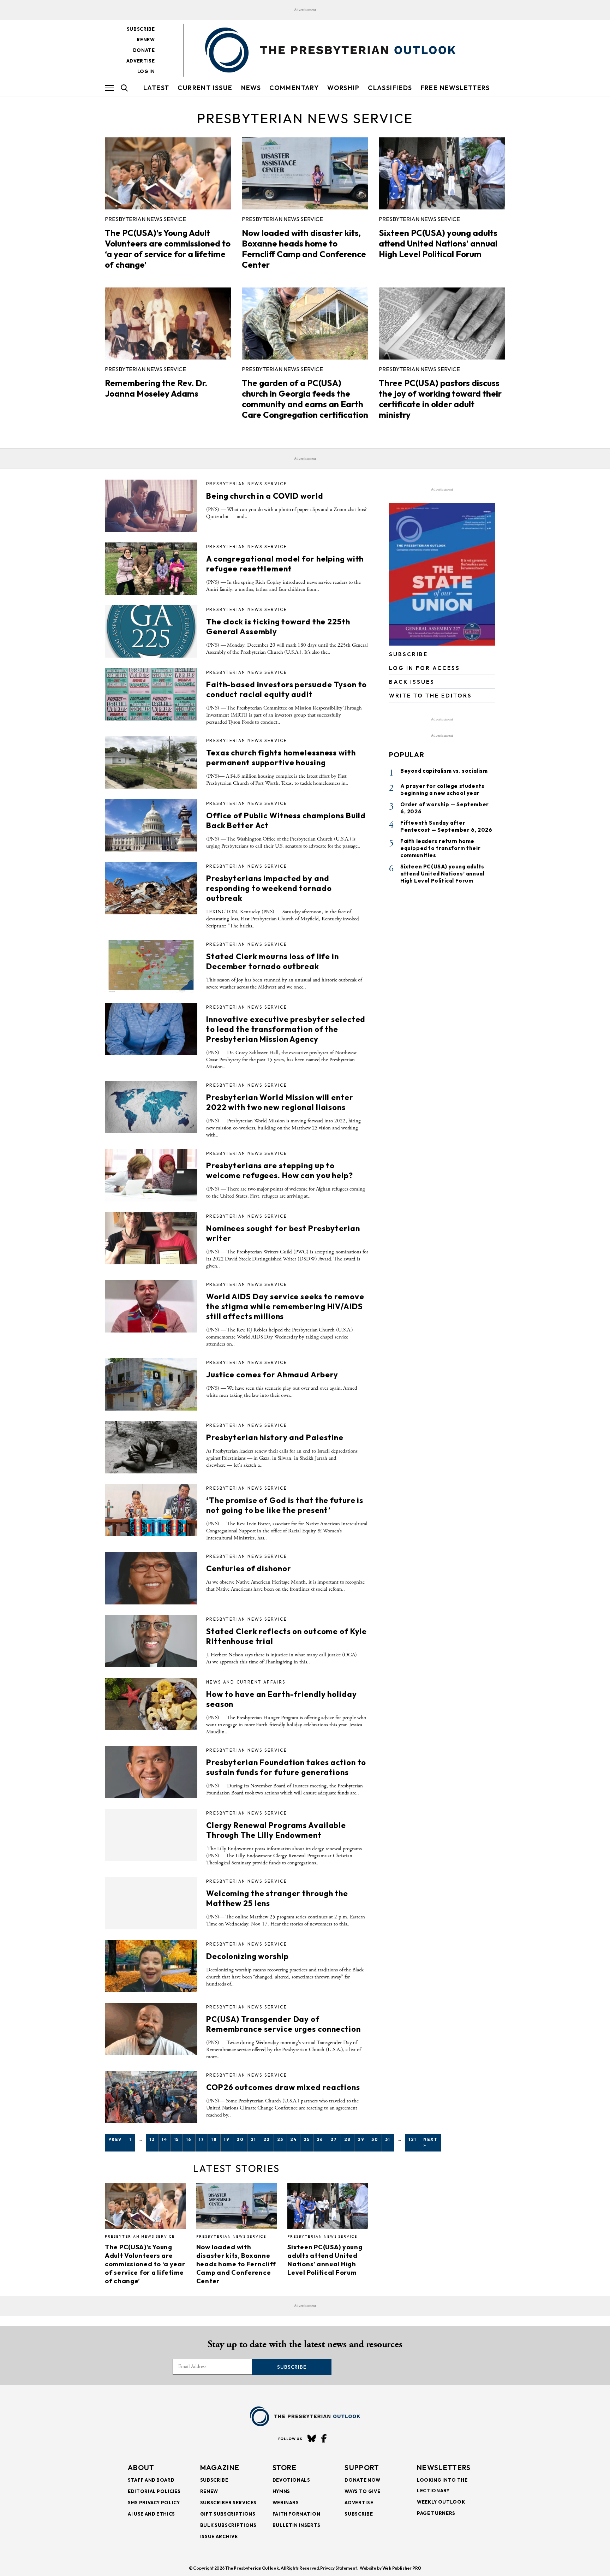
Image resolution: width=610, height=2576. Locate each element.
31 (388, 2139)
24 (293, 2139)
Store (285, 2467)
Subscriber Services (228, 2503)
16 (189, 2139)
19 (227, 2139)
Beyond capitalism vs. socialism (444, 771)
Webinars (286, 2503)
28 (348, 2139)
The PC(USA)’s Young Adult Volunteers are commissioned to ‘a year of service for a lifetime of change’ (168, 249)
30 (375, 2139)
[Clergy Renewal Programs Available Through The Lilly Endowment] (151, 1835)
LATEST (156, 88)
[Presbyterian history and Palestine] (151, 1447)
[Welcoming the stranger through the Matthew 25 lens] (151, 1903)
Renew (146, 40)
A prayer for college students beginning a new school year (442, 790)
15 (177, 2139)
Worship (343, 88)
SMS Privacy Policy (154, 2503)
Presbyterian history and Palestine (275, 1437)
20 (240, 2139)
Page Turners (436, 2513)
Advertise (141, 61)
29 (361, 2139)
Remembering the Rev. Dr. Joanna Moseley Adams (156, 388)
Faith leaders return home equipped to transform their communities (440, 848)
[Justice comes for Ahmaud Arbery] (151, 1384)
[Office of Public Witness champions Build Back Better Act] (151, 825)
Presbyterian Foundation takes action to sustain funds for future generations (286, 1767)
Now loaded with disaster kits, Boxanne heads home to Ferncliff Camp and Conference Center (304, 249)
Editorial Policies (154, 2491)
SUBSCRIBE (408, 654)
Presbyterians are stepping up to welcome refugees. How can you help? (280, 1170)
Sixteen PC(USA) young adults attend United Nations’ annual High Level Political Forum (438, 243)
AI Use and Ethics (151, 2514)
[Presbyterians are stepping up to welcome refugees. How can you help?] (151, 1175)
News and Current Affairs (246, 1682)
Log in (146, 71)
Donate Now (363, 2480)
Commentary (294, 88)
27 (334, 2139)
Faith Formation (297, 2514)
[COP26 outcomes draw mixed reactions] (151, 2097)
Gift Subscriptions (228, 2514)
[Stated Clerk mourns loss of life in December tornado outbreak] (151, 966)
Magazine (220, 2467)
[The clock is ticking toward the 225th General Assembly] (151, 631)
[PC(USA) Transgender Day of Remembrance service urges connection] (151, 2029)
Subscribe (141, 29)
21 (253, 2139)
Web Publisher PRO (402, 2568)
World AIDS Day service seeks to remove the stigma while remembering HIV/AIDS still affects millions (285, 1306)
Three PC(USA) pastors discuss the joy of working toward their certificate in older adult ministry (440, 399)
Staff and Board (151, 2480)
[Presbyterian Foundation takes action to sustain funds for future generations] (151, 1772)
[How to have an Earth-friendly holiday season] (151, 1704)
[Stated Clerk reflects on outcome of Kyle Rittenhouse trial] (151, 1641)
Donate (144, 50)
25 (307, 2139)
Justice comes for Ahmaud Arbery (272, 1375)
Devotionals (291, 2480)
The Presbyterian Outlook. (253, 2568)
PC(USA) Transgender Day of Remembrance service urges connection (283, 2024)
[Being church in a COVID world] (151, 506)
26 (320, 2139)
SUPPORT (362, 2467)
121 (412, 2139)
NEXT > (430, 2142)
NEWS (251, 88)
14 (164, 2139)
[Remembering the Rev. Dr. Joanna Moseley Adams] (168, 324)
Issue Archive (219, 2536)
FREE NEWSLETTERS (455, 88)
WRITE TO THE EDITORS (430, 696)
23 (280, 2139)
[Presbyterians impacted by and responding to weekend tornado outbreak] (151, 888)
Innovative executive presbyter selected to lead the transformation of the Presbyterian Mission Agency (286, 1029)
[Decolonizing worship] (151, 1966)
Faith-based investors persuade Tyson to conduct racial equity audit (286, 689)
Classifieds (390, 88)
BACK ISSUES (412, 682)
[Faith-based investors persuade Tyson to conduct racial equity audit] (151, 694)
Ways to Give (362, 2491)
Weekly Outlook (441, 2502)
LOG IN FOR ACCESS (424, 668)
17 (202, 2139)
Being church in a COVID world (265, 496)
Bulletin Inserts (297, 2525)
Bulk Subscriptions (228, 2525)
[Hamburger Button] (109, 88)
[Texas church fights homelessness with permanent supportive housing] (151, 762)
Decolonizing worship (247, 1956)
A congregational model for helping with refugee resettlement (285, 564)
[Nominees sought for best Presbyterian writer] (151, 1238)
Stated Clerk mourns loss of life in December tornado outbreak (273, 961)
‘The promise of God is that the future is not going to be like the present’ (285, 1505)
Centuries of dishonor (249, 1568)
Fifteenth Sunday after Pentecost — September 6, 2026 (446, 826)
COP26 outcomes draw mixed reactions (283, 2087)
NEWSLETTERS (444, 2467)
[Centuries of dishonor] (151, 1578)
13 (152, 2139)
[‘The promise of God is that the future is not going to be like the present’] (151, 1510)
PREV (115, 2139)
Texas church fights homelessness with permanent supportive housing (281, 758)
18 (214, 2139)
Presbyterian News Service (145, 219)
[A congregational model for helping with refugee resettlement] (151, 569)
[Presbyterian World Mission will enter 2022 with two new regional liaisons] (151, 1107)
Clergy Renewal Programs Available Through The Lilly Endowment (276, 1830)
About (141, 2467)
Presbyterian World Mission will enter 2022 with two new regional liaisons (280, 1102)
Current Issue (205, 88)
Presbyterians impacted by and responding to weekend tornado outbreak (269, 888)
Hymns (281, 2491)
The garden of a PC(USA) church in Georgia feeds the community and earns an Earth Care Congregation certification (305, 399)
